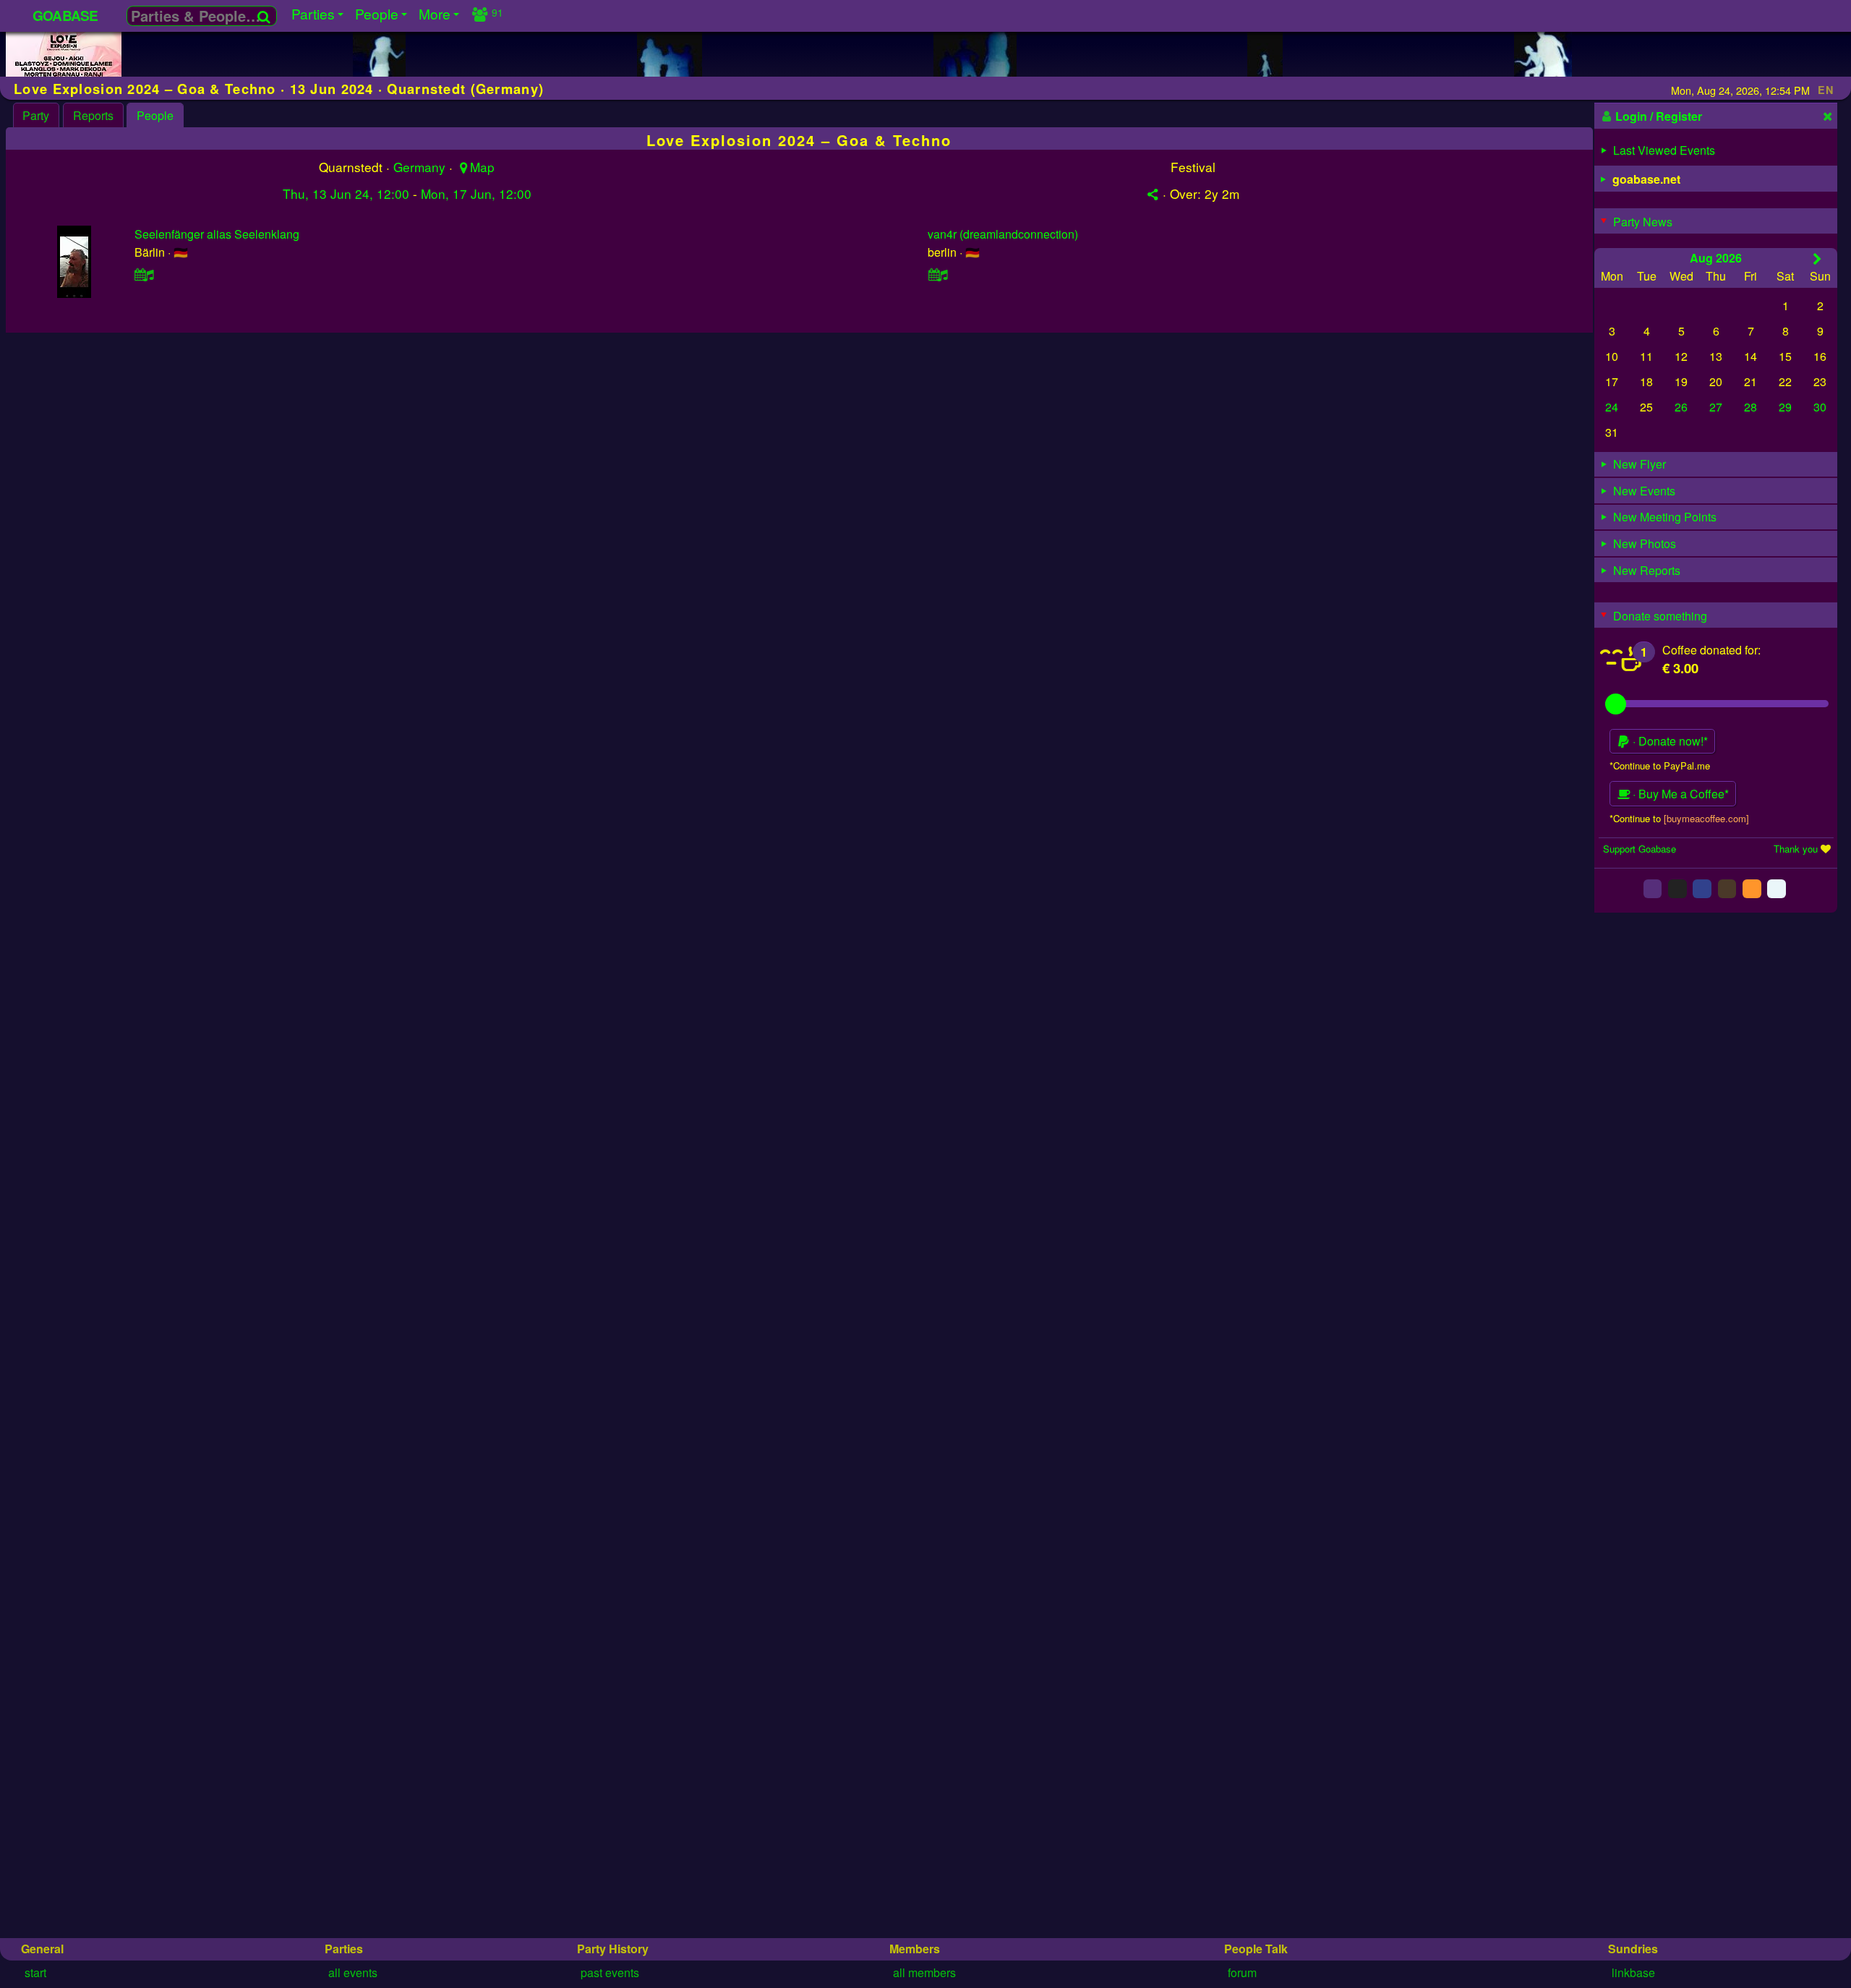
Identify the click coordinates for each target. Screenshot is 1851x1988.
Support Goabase (1640, 848)
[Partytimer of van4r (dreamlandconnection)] (938, 274)
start (35, 1972)
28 (1750, 407)
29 (1785, 407)
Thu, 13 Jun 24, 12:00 (346, 193)
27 (1716, 407)
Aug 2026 (1716, 257)
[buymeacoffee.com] (1706, 818)
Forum (1242, 1972)
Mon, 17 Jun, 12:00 (476, 193)
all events (353, 1972)
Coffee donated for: (1711, 649)
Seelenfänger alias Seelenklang (217, 234)
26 (1681, 407)
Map (482, 167)
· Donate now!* (1669, 741)
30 (1820, 407)
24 (1612, 407)
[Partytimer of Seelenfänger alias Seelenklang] (145, 274)
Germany (419, 167)
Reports (93, 115)
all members (924, 1972)
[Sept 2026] (1817, 258)
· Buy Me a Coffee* (1679, 794)
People (155, 115)
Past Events (610, 1972)
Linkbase (1633, 1972)
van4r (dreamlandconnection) (1003, 234)
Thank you (1796, 848)
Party (36, 115)
